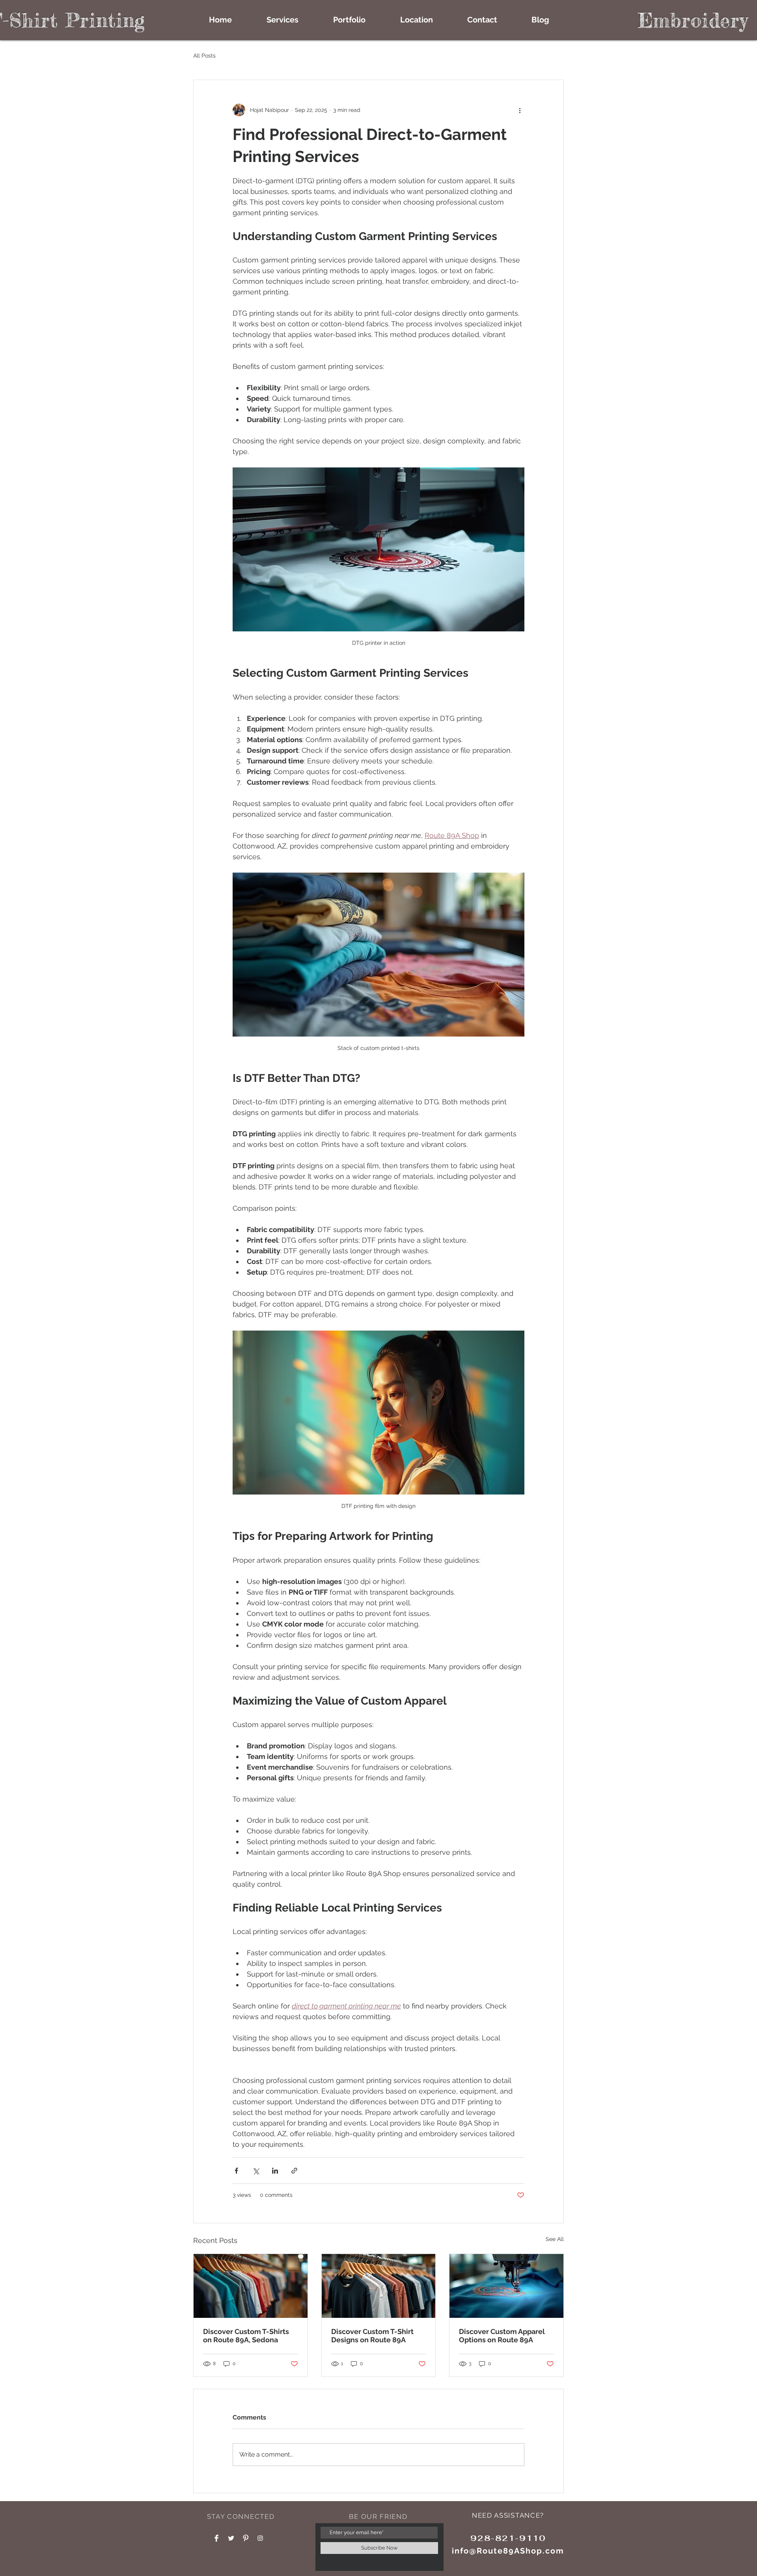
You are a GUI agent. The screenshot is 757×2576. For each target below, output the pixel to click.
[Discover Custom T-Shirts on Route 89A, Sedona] (251, 2286)
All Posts (204, 56)
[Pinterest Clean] (246, 2538)
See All (555, 2239)
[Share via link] (294, 2171)
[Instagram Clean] (260, 2538)
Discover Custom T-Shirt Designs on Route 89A (372, 2336)
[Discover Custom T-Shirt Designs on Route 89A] (379, 2286)
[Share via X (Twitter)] (256, 2171)
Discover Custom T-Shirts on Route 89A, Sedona (246, 2336)
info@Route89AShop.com (508, 2551)
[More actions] (520, 110)
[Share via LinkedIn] (275, 2171)
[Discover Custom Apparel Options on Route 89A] (506, 2286)
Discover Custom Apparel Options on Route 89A (502, 2336)
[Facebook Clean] (216, 2538)
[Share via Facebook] (236, 2171)
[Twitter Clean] (231, 2538)
